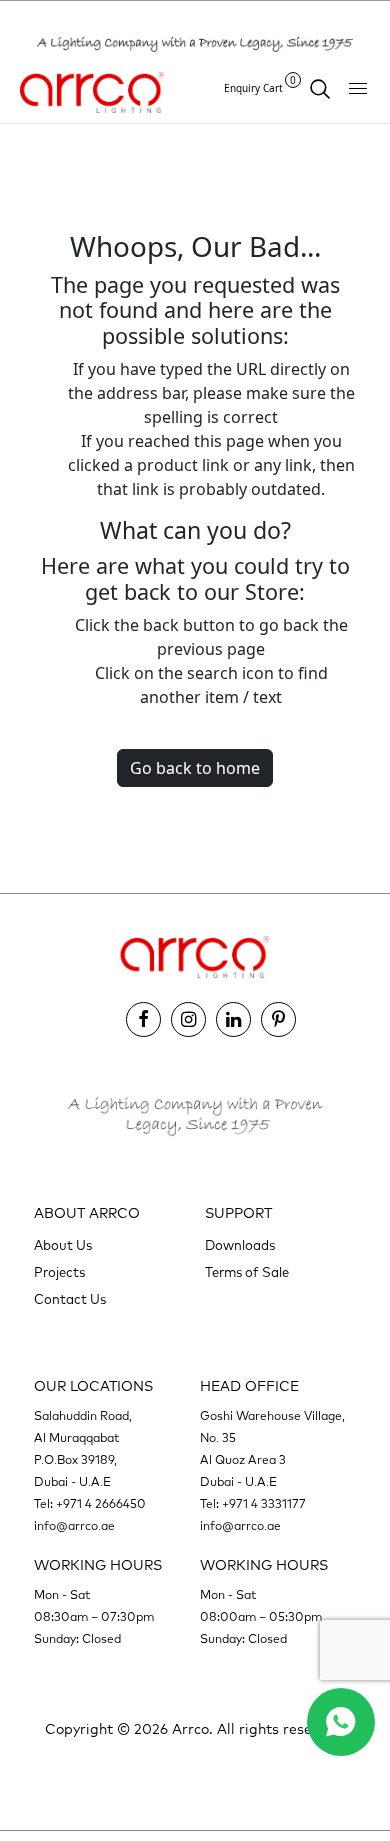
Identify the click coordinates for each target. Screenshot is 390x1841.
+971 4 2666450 (101, 1505)
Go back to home (195, 768)
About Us (63, 1246)
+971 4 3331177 (264, 1505)
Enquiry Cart (260, 87)
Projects (59, 1273)
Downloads (240, 1246)
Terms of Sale (247, 1273)
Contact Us (70, 1300)
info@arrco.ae (74, 1527)
